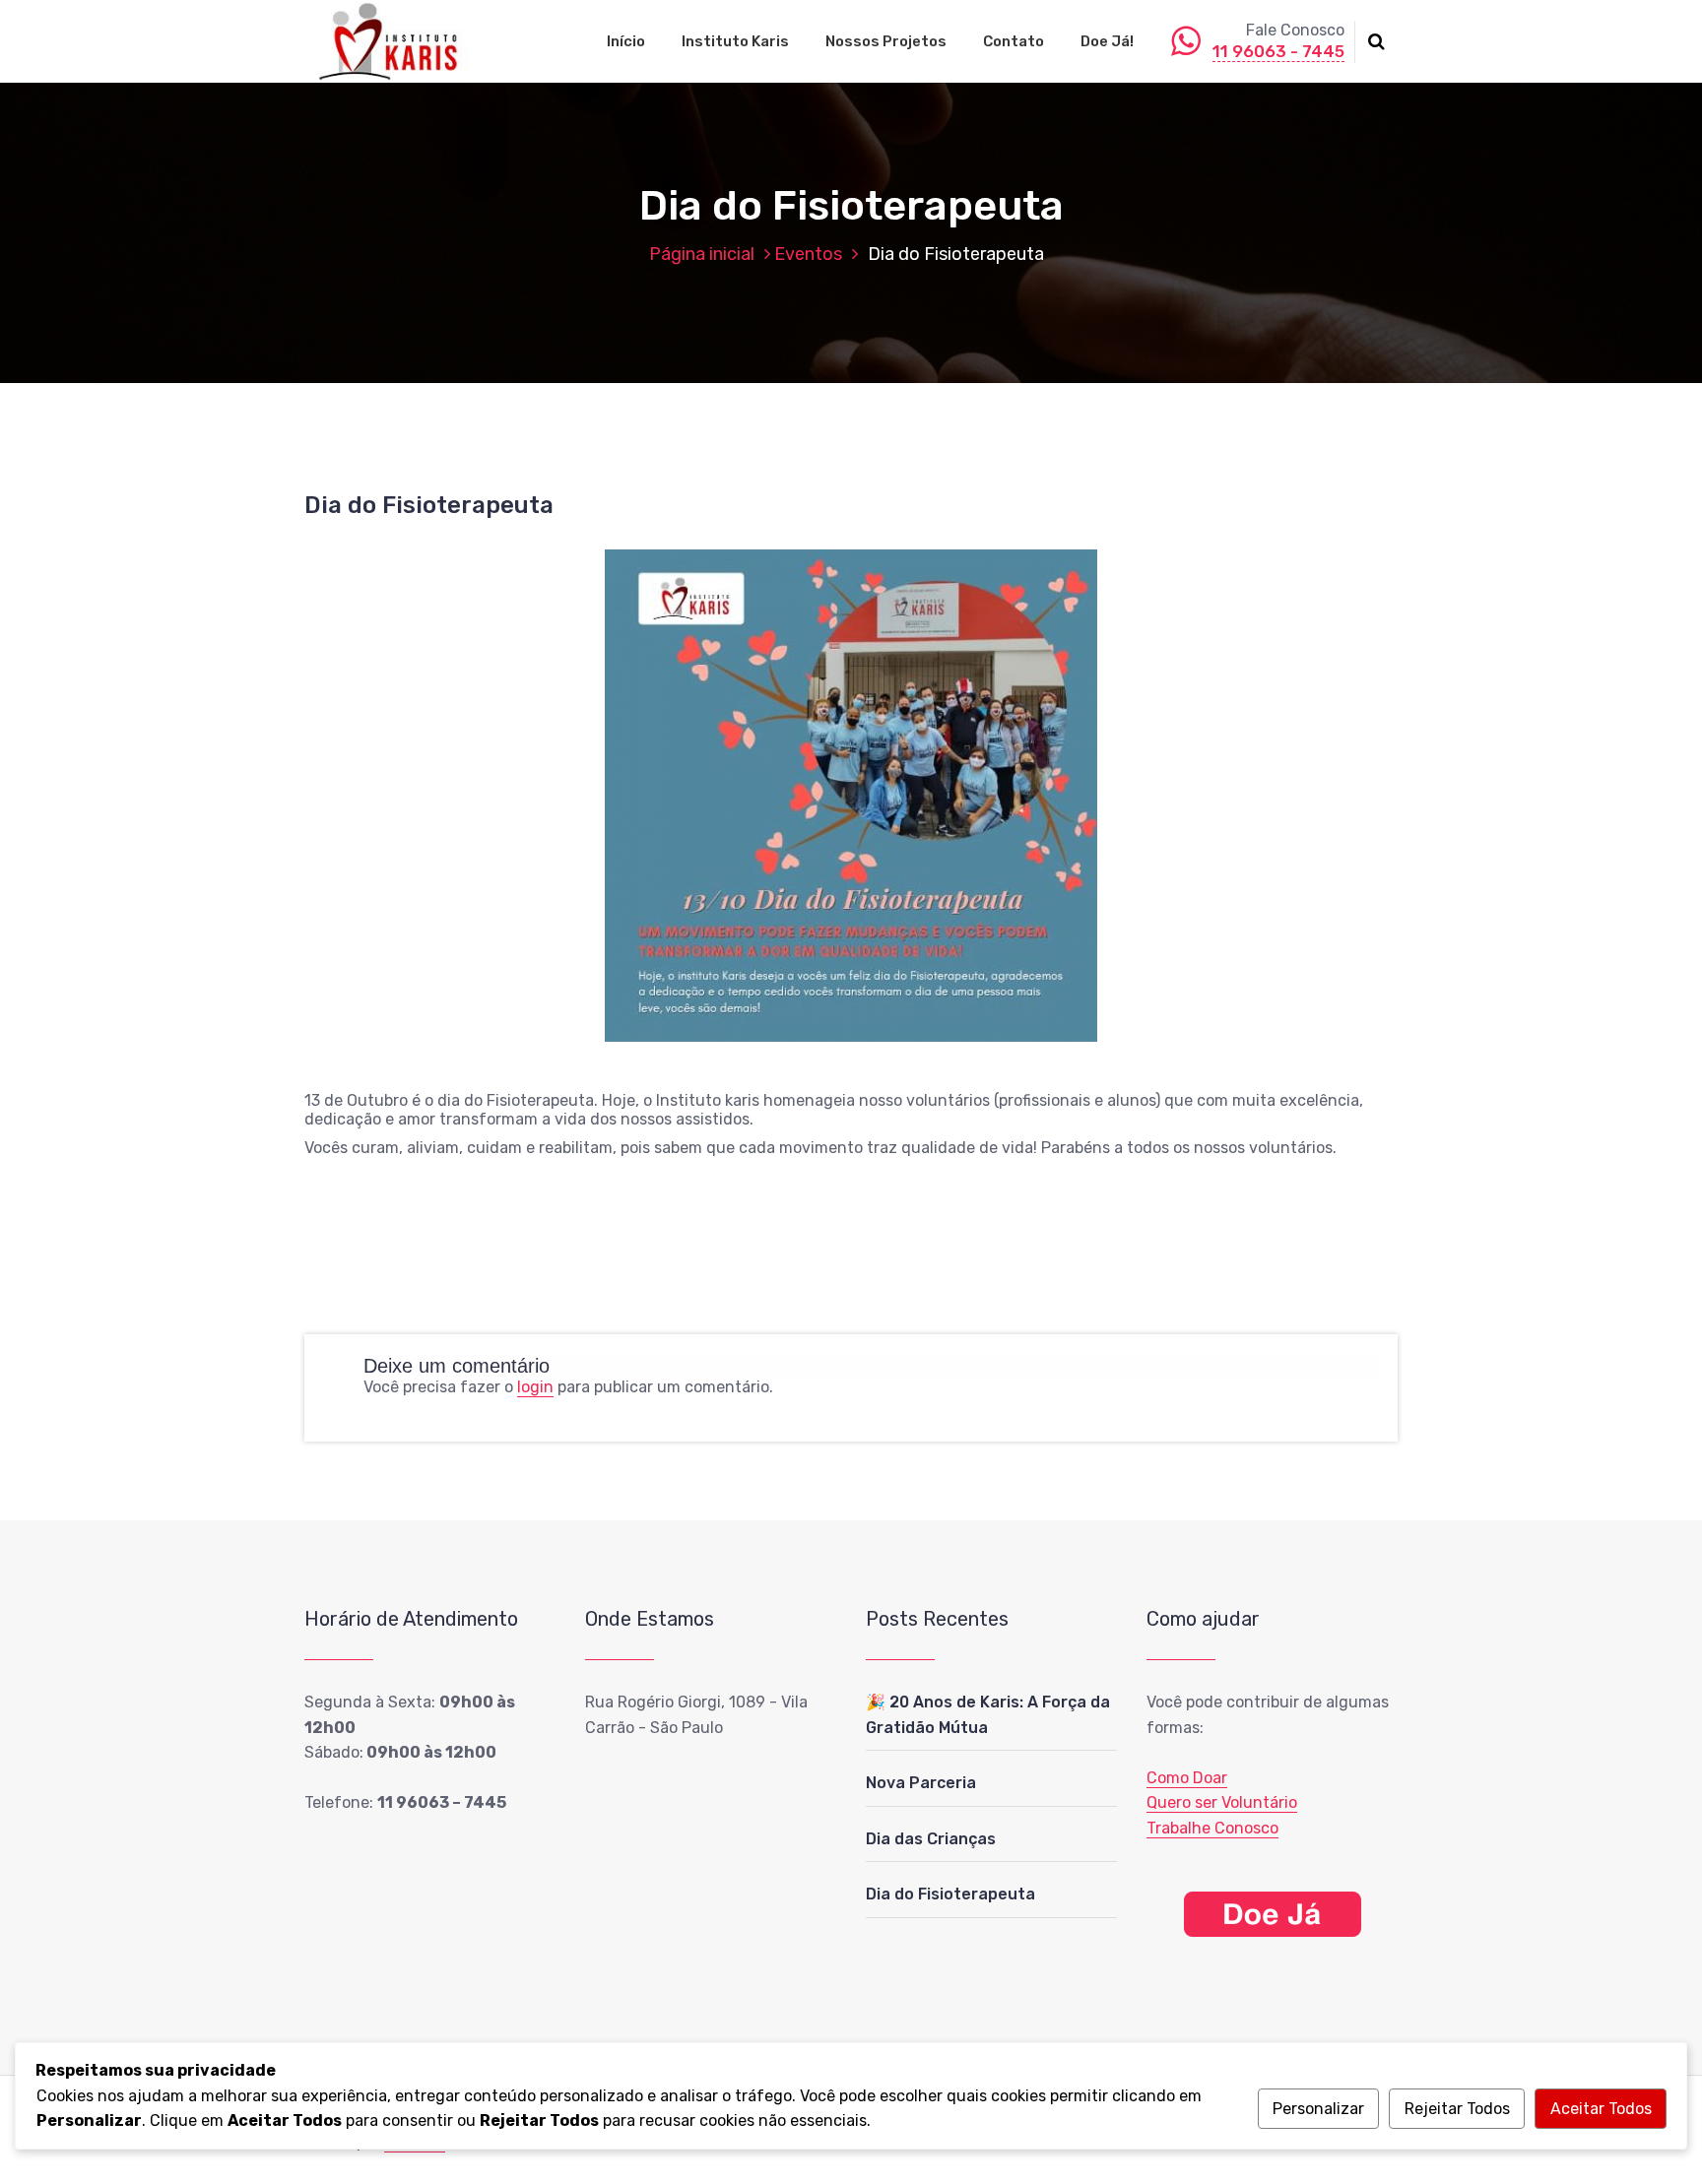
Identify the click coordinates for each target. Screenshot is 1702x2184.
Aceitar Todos (1601, 2109)
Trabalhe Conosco (1212, 1828)
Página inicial (702, 254)
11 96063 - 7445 (1278, 51)
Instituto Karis (735, 41)
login (535, 1387)
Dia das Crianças (931, 1839)
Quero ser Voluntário (1222, 1802)
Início (626, 41)
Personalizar (1318, 2109)
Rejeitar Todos (1457, 2109)
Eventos (808, 254)
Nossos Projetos (886, 41)
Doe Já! (1107, 41)
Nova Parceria (921, 1783)
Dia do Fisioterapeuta (950, 1894)
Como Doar (1187, 1778)
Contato (1014, 41)
